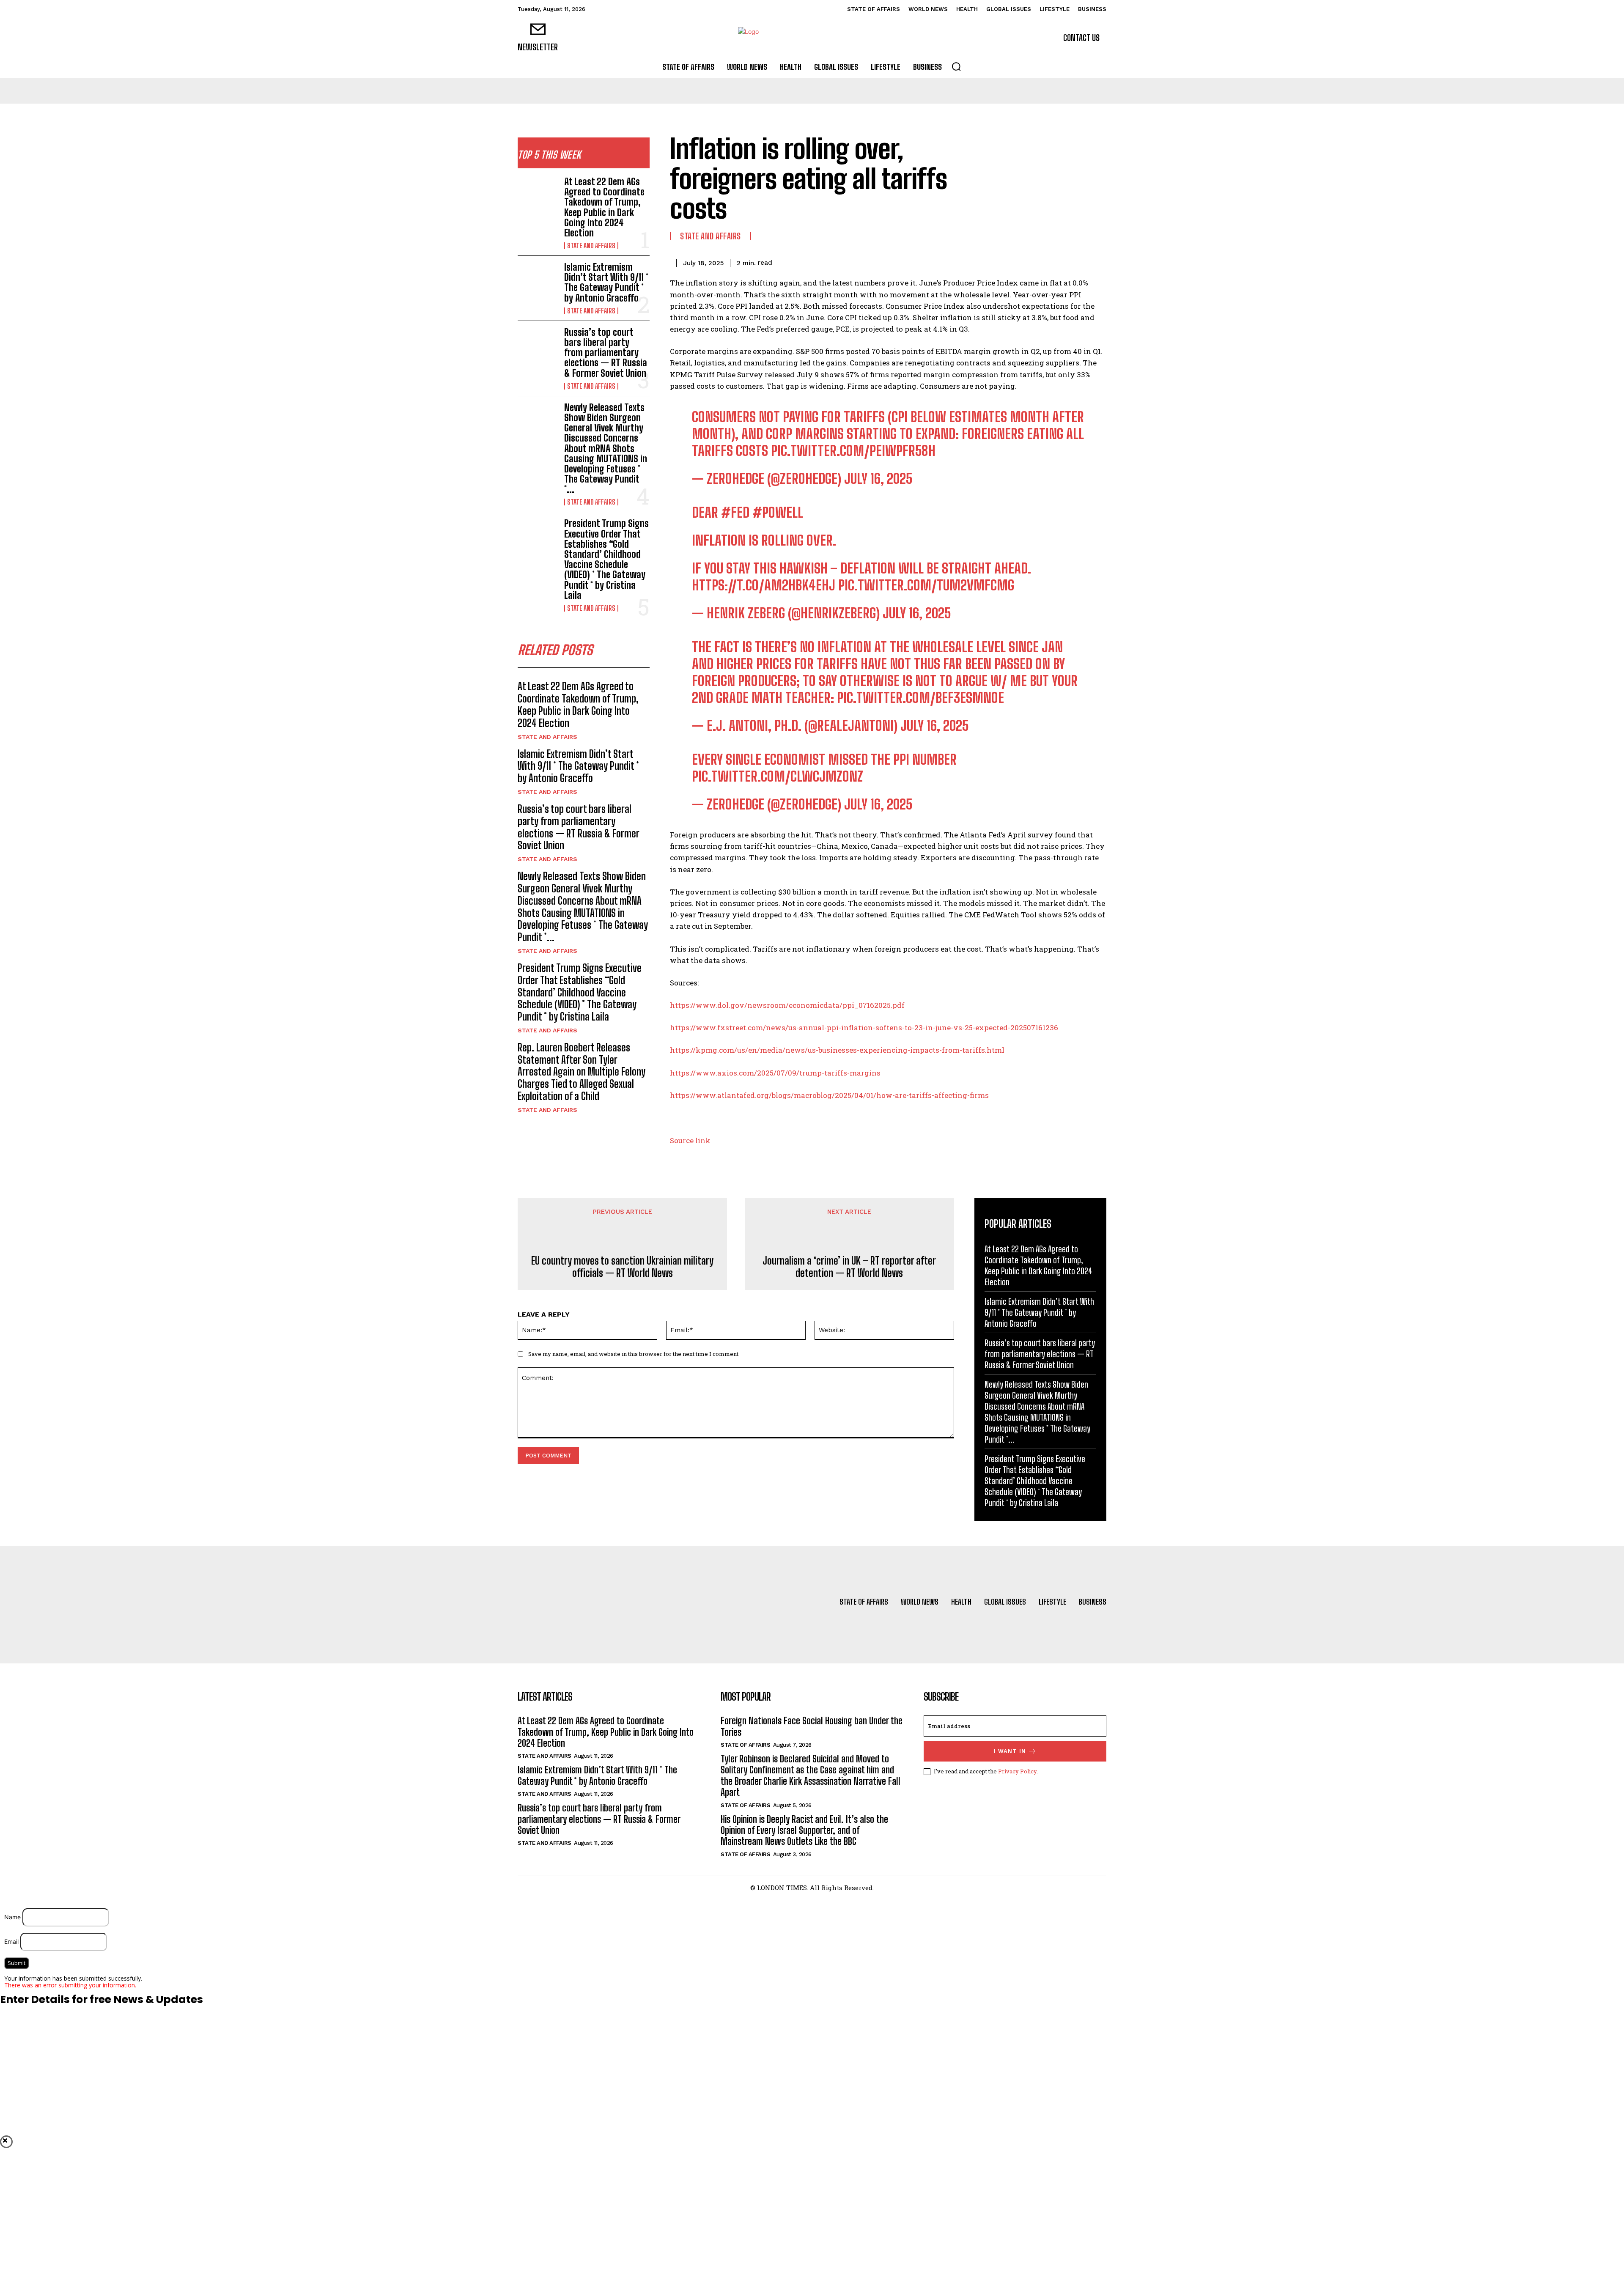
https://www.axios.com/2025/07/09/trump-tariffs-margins (775, 1073)
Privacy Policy (1017, 1771)
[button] (956, 66)
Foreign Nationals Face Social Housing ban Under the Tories (812, 1726)
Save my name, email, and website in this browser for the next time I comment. (634, 1354)
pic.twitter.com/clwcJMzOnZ (778, 777)
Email (11, 1941)
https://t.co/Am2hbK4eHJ (764, 585)
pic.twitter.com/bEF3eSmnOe (920, 698)
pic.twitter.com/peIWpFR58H (853, 451)
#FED (735, 513)
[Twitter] (1039, 261)
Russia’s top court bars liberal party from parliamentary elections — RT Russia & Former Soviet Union (606, 353)
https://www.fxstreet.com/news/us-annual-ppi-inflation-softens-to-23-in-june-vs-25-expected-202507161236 (864, 1028)
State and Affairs (591, 246)
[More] (1097, 261)
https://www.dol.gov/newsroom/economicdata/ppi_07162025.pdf (787, 1005)
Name (12, 1917)
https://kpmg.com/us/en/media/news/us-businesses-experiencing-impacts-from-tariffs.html (837, 1050)
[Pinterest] (1058, 261)
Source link (690, 1140)
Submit (16, 1963)
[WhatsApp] (1078, 261)
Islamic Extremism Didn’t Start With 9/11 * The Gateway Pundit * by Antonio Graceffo (606, 283)
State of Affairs (745, 1745)
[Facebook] (1019, 261)
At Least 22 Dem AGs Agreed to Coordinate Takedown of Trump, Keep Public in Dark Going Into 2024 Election (604, 207)
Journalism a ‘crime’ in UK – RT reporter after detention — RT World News (849, 1267)
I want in (1010, 1751)
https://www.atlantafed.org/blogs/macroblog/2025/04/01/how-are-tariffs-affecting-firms (829, 1095)
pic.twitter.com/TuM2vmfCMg (926, 585)
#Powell (778, 513)
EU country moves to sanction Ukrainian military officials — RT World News (622, 1267)
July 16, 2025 (878, 479)
